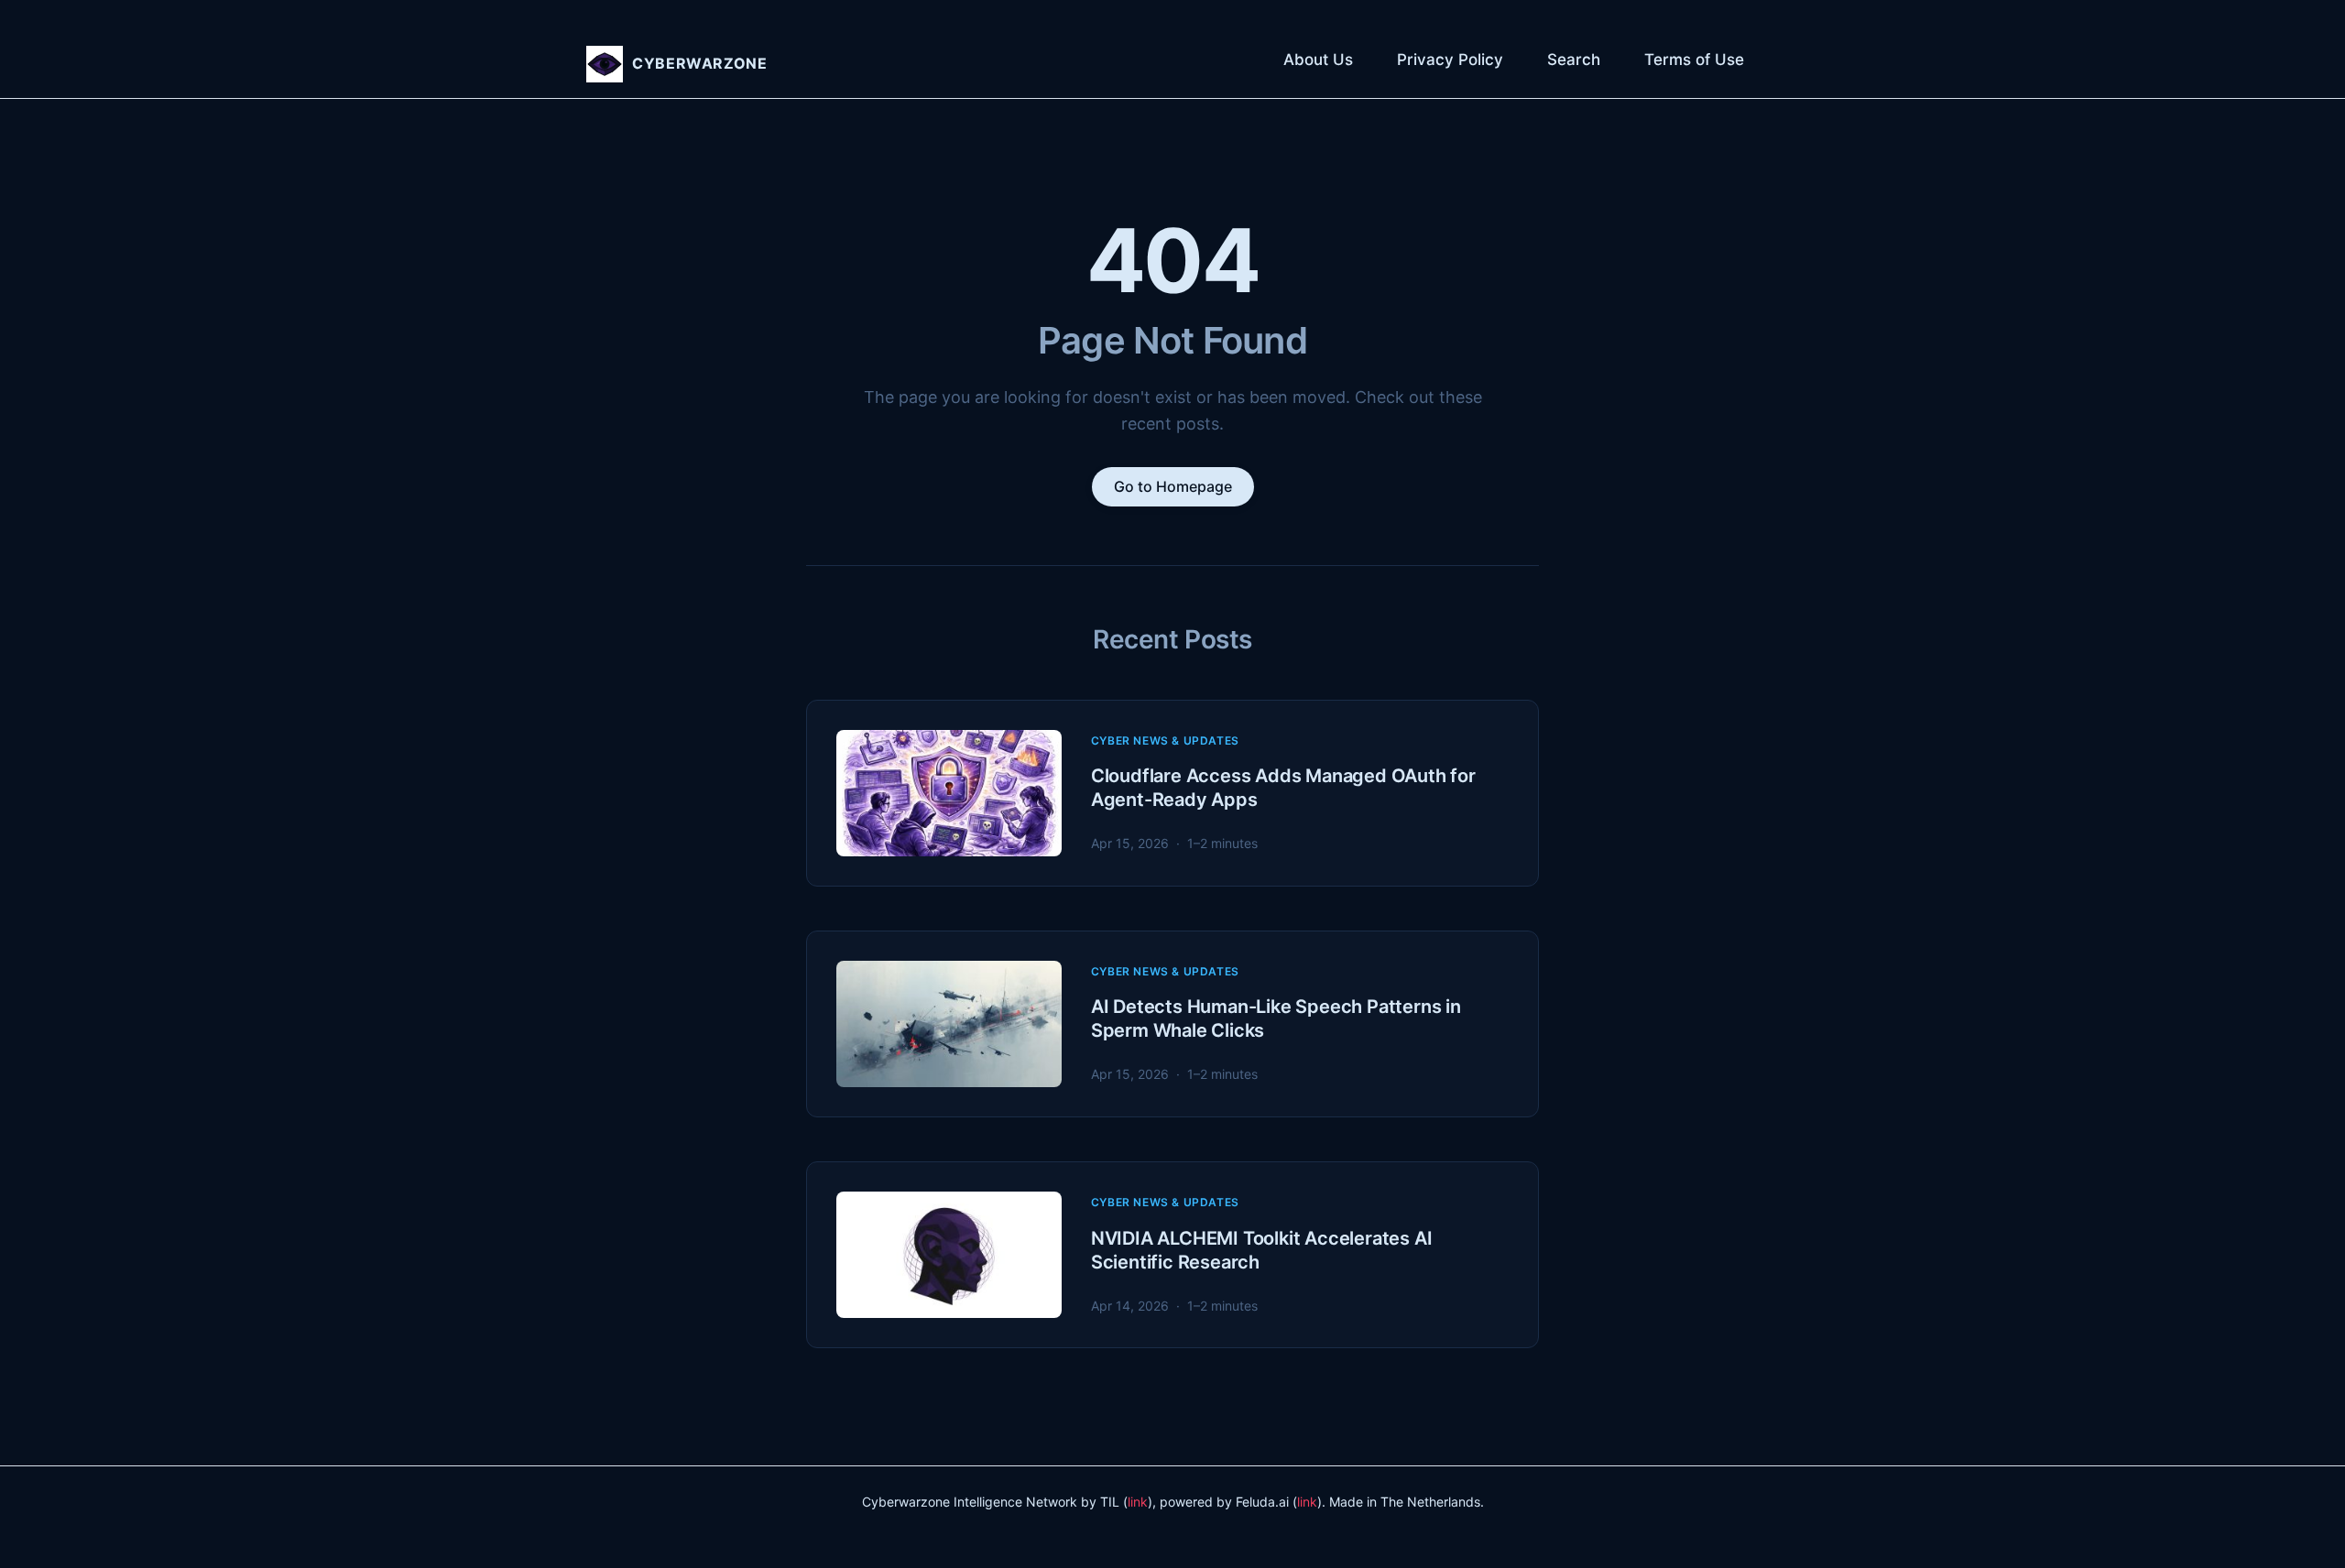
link (1138, 1502)
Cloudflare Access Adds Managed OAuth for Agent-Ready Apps (1283, 788)
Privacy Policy (1450, 60)
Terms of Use (1694, 60)
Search (1574, 60)
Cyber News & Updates (1165, 740)
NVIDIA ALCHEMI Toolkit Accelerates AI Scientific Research (1262, 1250)
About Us (1318, 60)
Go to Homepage (1173, 486)
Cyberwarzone (700, 63)
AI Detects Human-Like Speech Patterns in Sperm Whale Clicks (1276, 1018)
